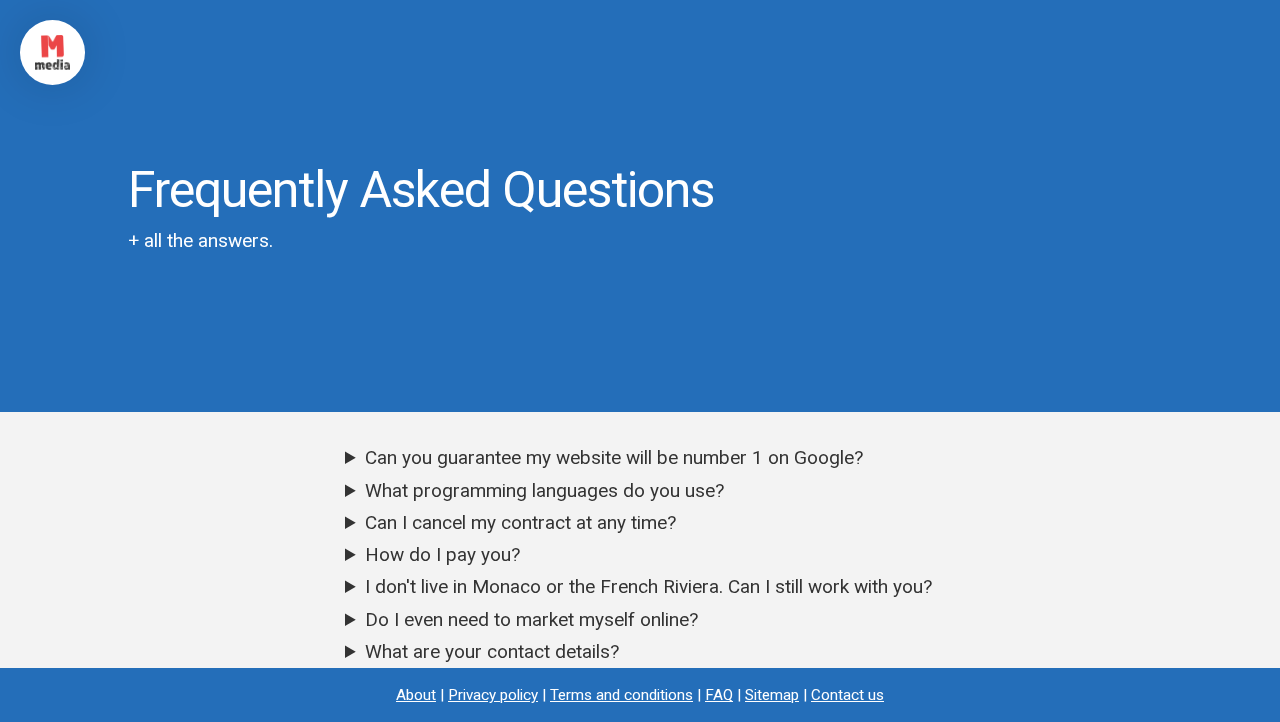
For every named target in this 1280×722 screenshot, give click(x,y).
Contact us (847, 695)
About (416, 695)
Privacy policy (493, 695)
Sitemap (772, 695)
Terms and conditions (621, 695)
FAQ (719, 695)
